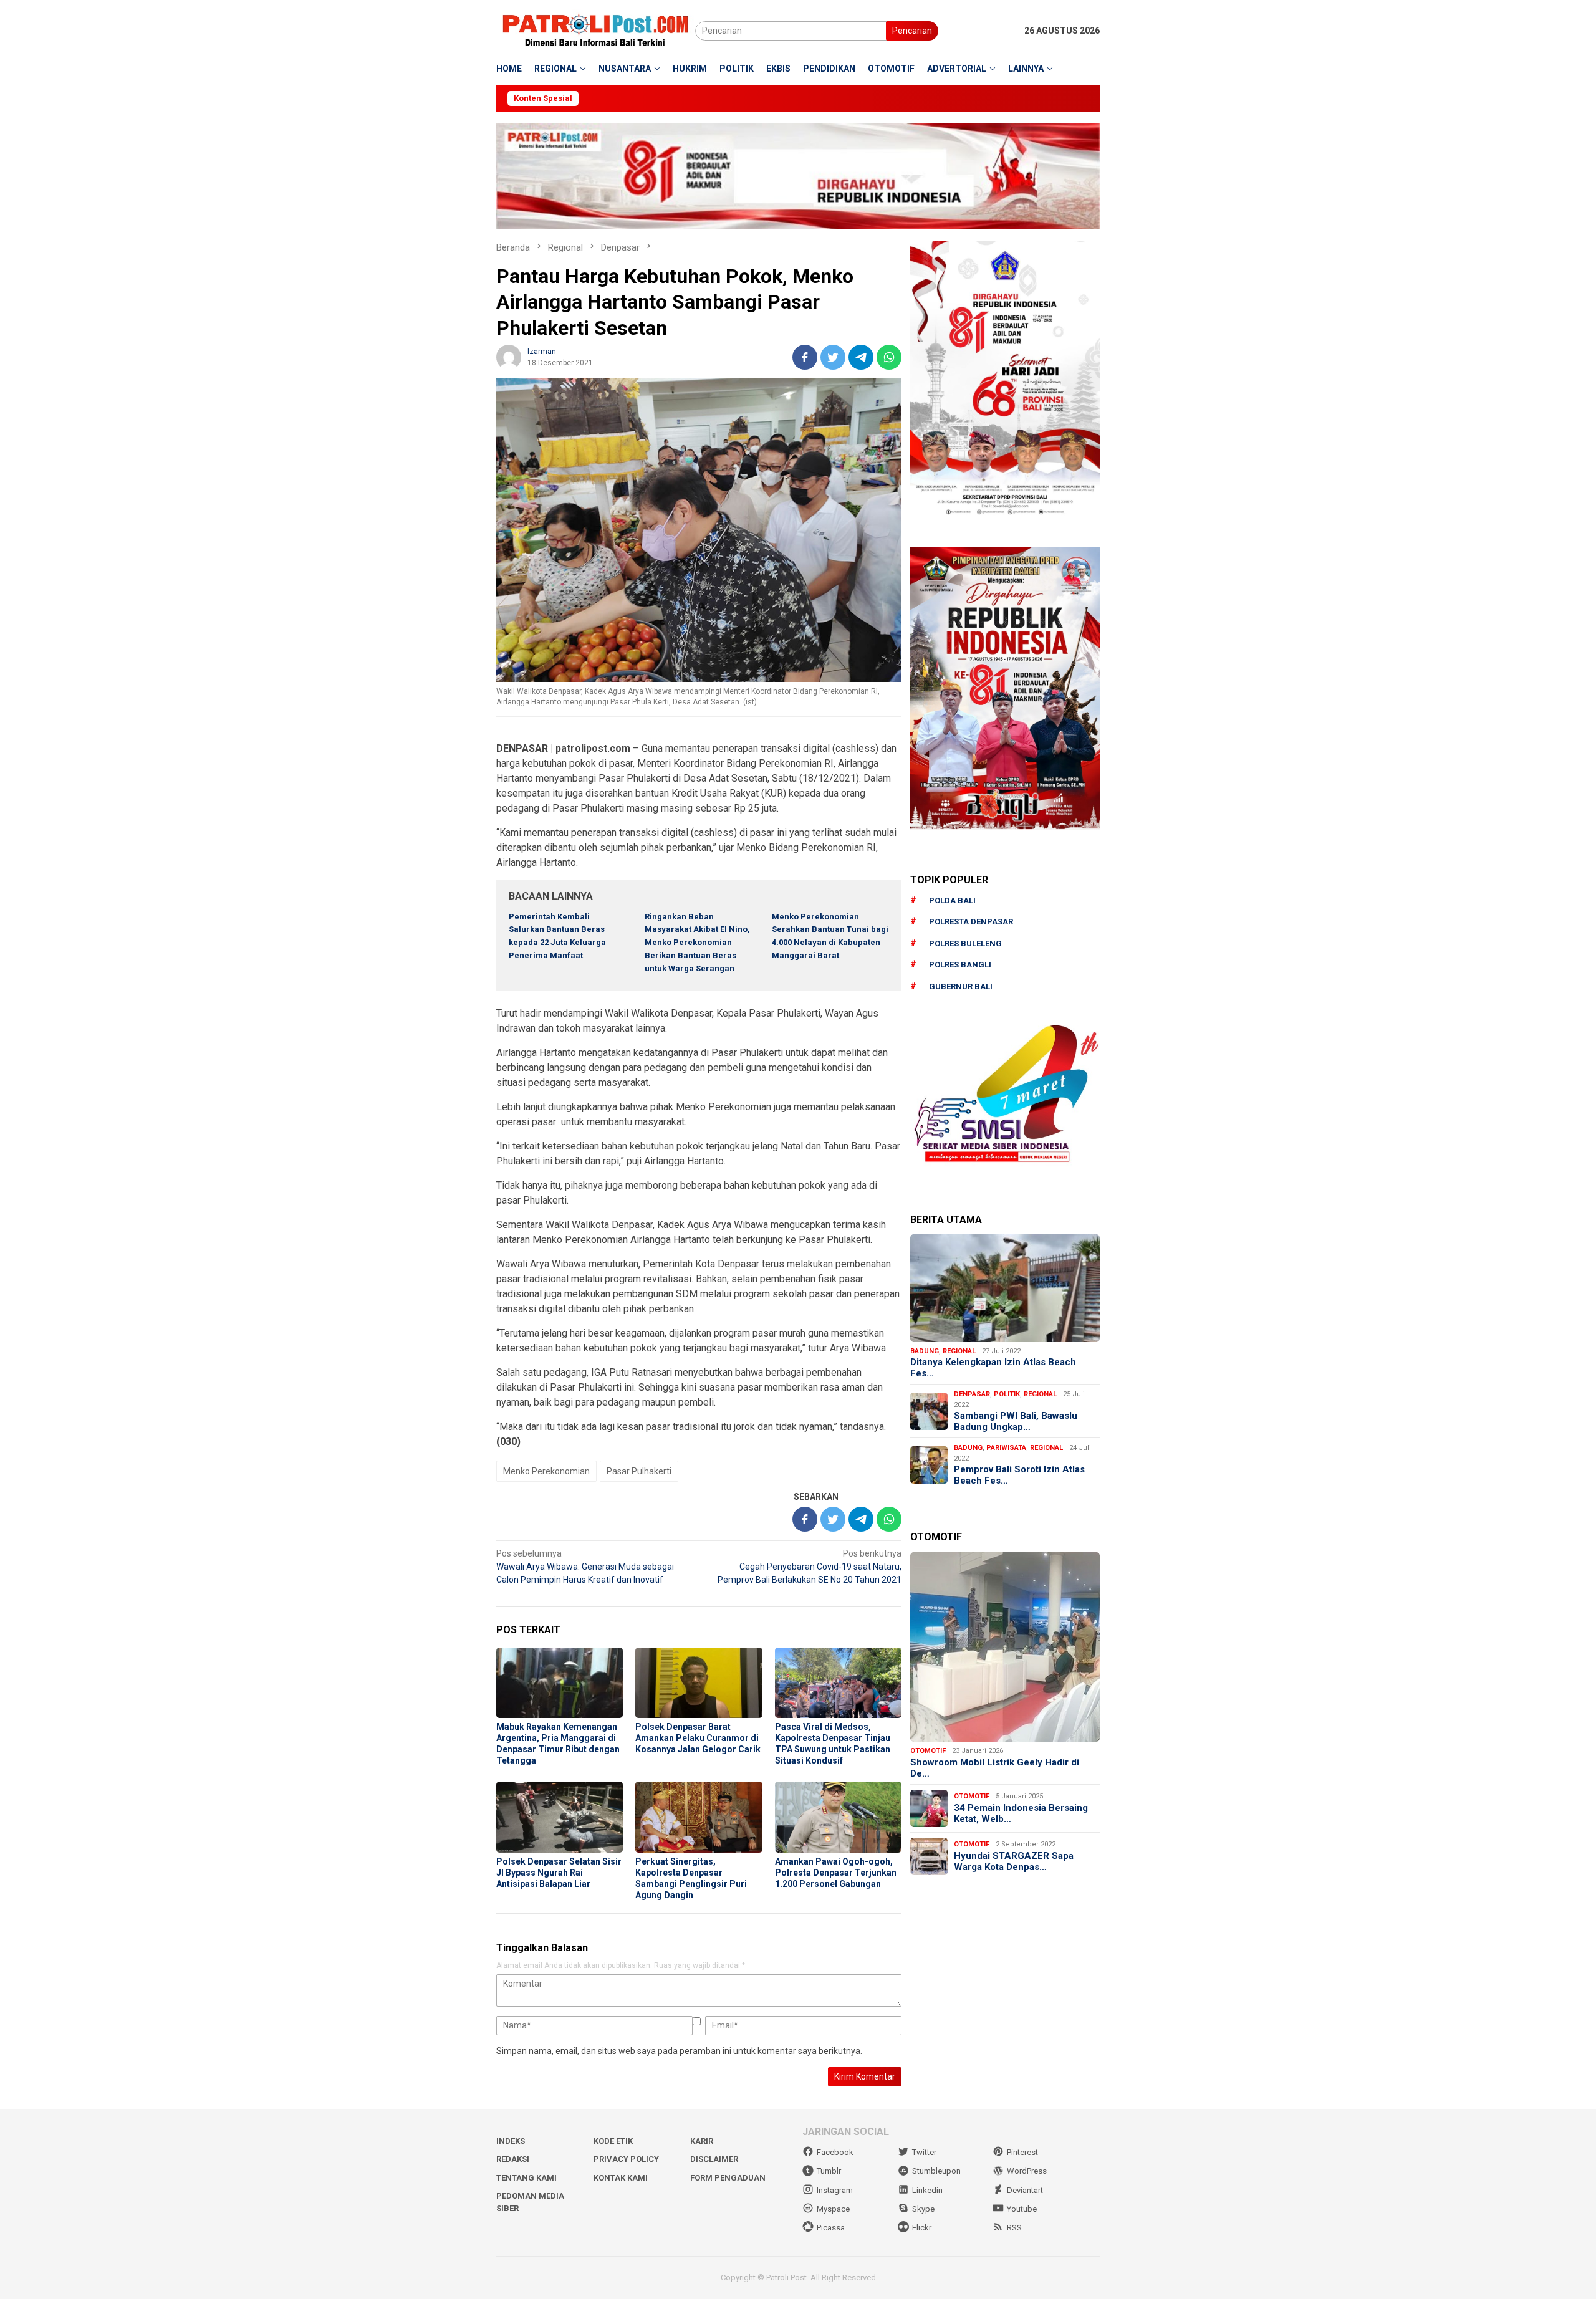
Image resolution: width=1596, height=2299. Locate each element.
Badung (925, 1351)
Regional (959, 1351)
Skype (923, 2209)
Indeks (511, 2141)
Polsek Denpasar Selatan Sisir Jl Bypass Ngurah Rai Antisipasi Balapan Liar (559, 1873)
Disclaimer (714, 2159)
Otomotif (928, 1751)
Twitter (924, 2152)
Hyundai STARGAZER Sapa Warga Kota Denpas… (1014, 1861)
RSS (1014, 2228)
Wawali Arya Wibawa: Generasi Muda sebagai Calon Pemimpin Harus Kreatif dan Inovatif (585, 1567)
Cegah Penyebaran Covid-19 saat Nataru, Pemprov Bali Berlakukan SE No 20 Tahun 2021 (810, 1567)
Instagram (835, 2190)
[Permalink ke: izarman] (509, 356)
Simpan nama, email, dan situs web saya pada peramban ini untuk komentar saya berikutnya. (679, 2051)
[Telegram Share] (861, 357)
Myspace (833, 2209)
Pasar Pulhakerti (639, 1471)
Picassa (831, 2228)
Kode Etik (613, 2141)
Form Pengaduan (728, 2178)
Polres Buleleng (965, 943)
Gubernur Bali (961, 986)
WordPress (1027, 2171)
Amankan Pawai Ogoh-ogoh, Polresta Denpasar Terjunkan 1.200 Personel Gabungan (836, 1873)
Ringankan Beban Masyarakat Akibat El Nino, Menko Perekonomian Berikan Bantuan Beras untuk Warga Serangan (697, 943)
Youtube (1022, 2209)
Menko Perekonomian (546, 1471)
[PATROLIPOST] (596, 30)
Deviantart (1025, 2190)
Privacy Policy (626, 2159)
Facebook (835, 2152)
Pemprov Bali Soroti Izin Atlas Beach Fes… (1019, 1475)
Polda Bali (952, 900)
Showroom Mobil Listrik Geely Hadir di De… (995, 1768)
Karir (702, 2141)
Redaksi (513, 2159)
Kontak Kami (621, 2178)
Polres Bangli (960, 965)
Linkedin (927, 2190)
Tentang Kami (526, 2178)
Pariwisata (1006, 1448)
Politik (1007, 1394)
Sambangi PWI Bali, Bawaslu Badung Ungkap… (1016, 1421)
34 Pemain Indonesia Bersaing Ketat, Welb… (1021, 1813)
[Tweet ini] (833, 357)
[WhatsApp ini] (889, 357)
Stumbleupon (936, 2171)
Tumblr (829, 2171)
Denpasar (972, 1394)
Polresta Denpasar (971, 922)
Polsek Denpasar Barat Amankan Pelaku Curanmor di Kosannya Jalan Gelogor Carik (698, 1738)
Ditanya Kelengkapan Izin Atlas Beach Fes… (993, 1368)
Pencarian (912, 31)
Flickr (922, 2228)
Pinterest (1022, 2152)
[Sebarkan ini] (805, 357)
